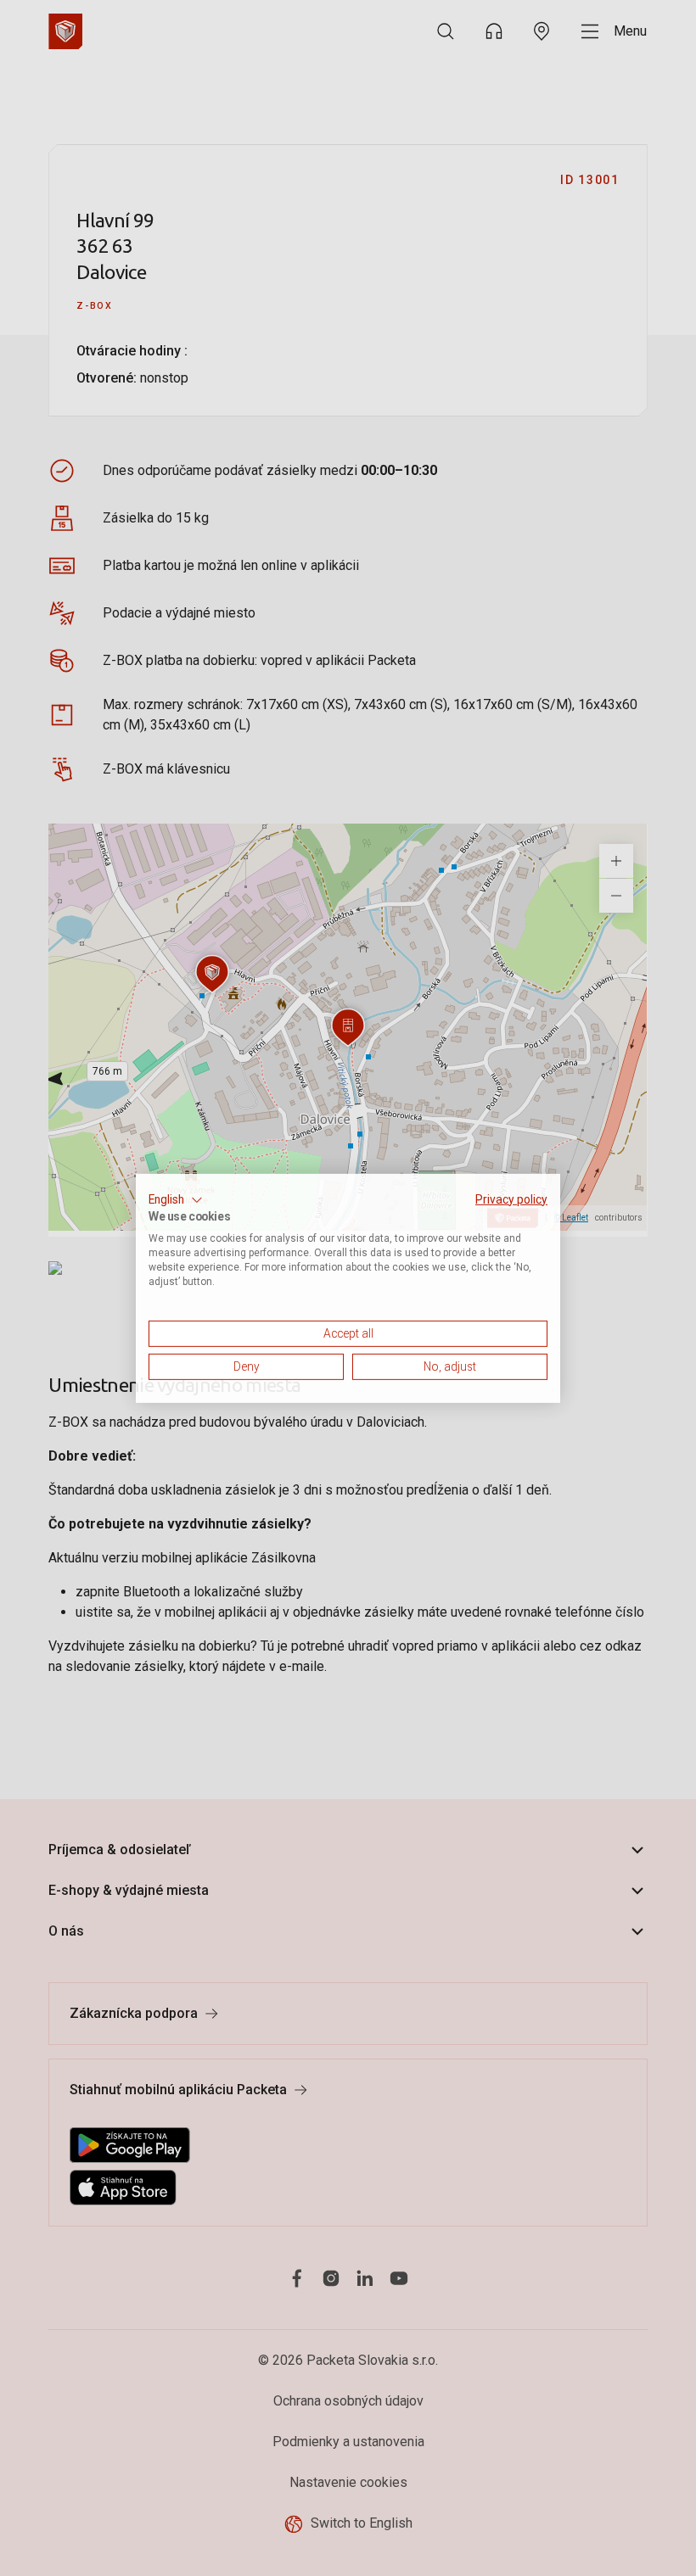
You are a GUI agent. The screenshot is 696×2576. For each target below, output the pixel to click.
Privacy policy (511, 1199)
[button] (176, 1199)
